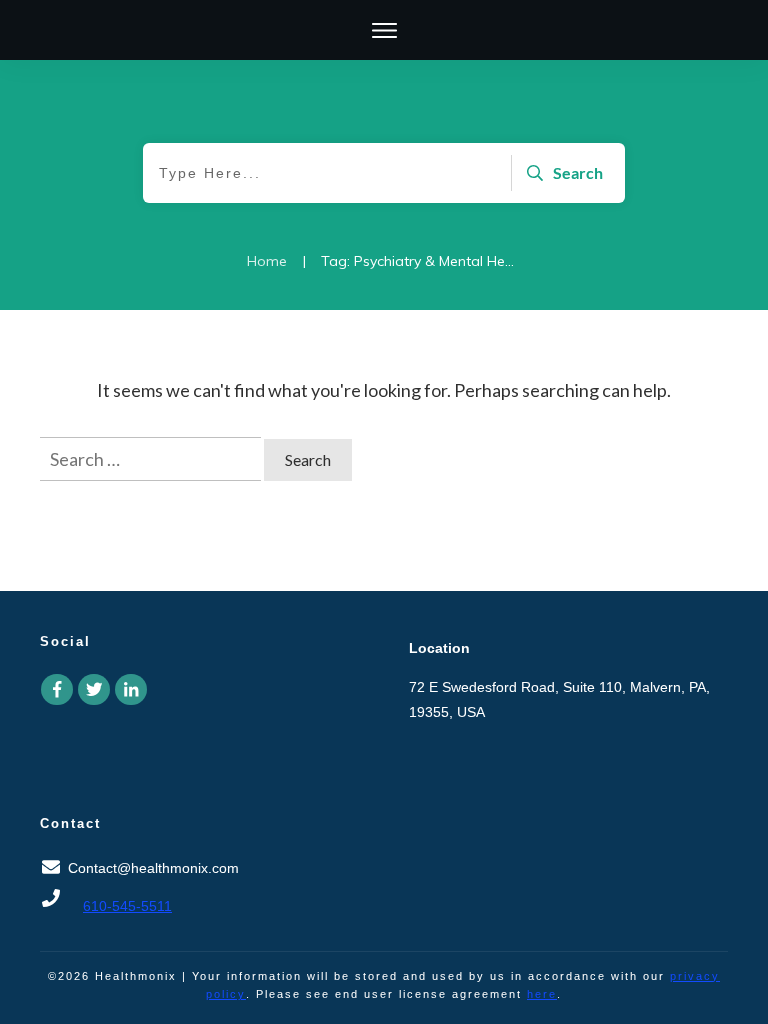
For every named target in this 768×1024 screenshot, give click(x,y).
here (542, 994)
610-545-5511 (127, 906)
